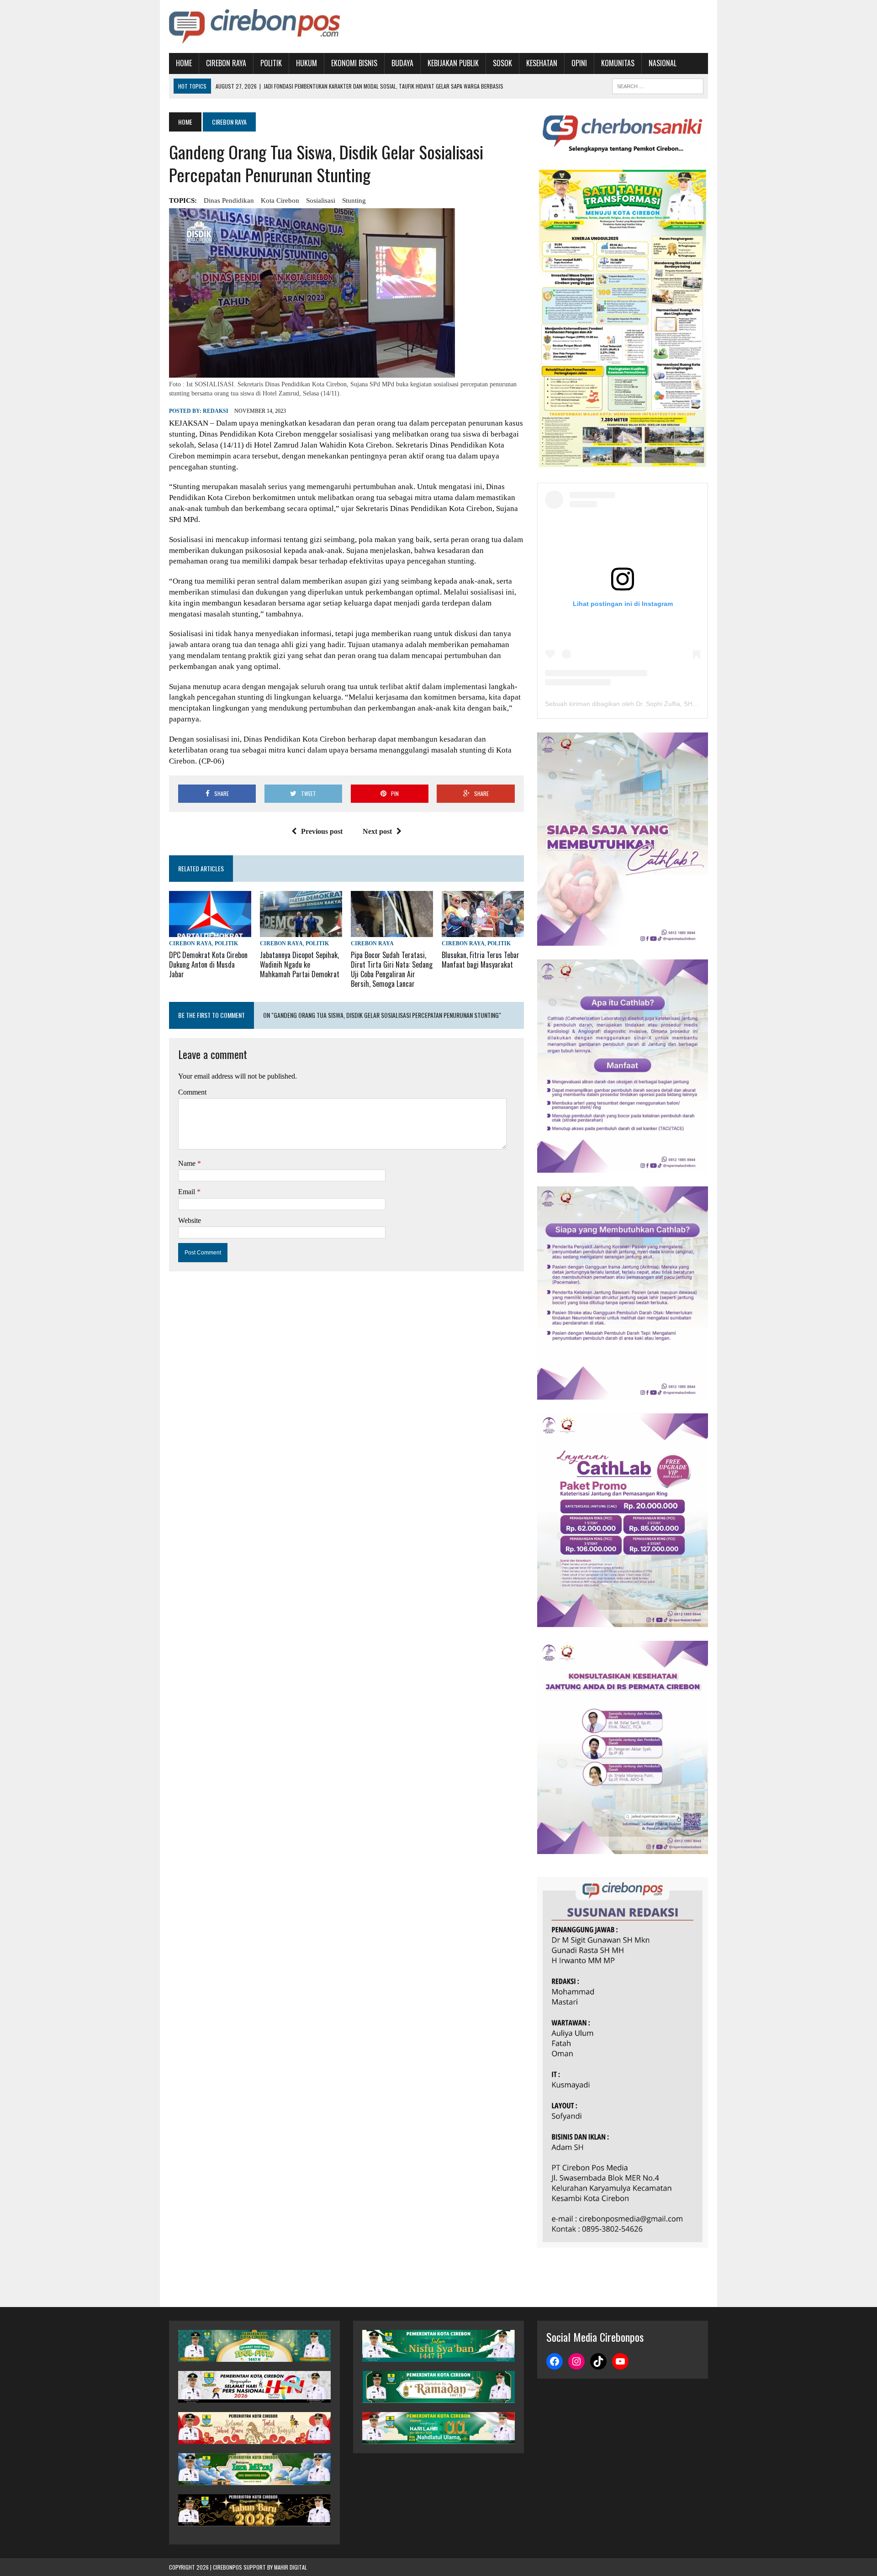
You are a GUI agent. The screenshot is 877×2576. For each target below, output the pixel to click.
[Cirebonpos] (254, 26)
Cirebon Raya (226, 63)
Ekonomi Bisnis (354, 63)
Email (188, 1192)
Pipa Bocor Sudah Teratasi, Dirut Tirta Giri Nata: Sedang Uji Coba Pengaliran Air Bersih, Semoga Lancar (392, 969)
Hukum (306, 63)
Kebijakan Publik (453, 63)
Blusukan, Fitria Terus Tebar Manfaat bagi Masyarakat (481, 960)
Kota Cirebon (280, 200)
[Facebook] (555, 2361)
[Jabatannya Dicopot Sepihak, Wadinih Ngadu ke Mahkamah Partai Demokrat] (301, 931)
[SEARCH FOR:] (658, 85)
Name (188, 1163)
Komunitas (618, 63)
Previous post (322, 831)
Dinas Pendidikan (229, 200)
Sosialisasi (321, 200)
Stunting (354, 200)
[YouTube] (620, 2361)
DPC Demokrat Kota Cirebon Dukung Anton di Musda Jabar (208, 964)
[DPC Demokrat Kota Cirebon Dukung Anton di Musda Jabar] (210, 931)
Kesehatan (542, 63)
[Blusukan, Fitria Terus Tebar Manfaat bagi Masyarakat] (483, 931)
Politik (271, 63)
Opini (579, 63)
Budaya (402, 63)
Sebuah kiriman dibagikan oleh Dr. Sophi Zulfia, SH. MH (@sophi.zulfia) (648, 704)
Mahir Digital (291, 2567)
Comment (192, 1092)
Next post (377, 831)
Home (184, 63)
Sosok (502, 63)
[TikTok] (598, 2361)
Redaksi (216, 411)
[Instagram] (576, 2361)
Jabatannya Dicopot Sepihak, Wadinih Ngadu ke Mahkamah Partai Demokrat (300, 964)
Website (190, 1220)
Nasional (663, 63)
